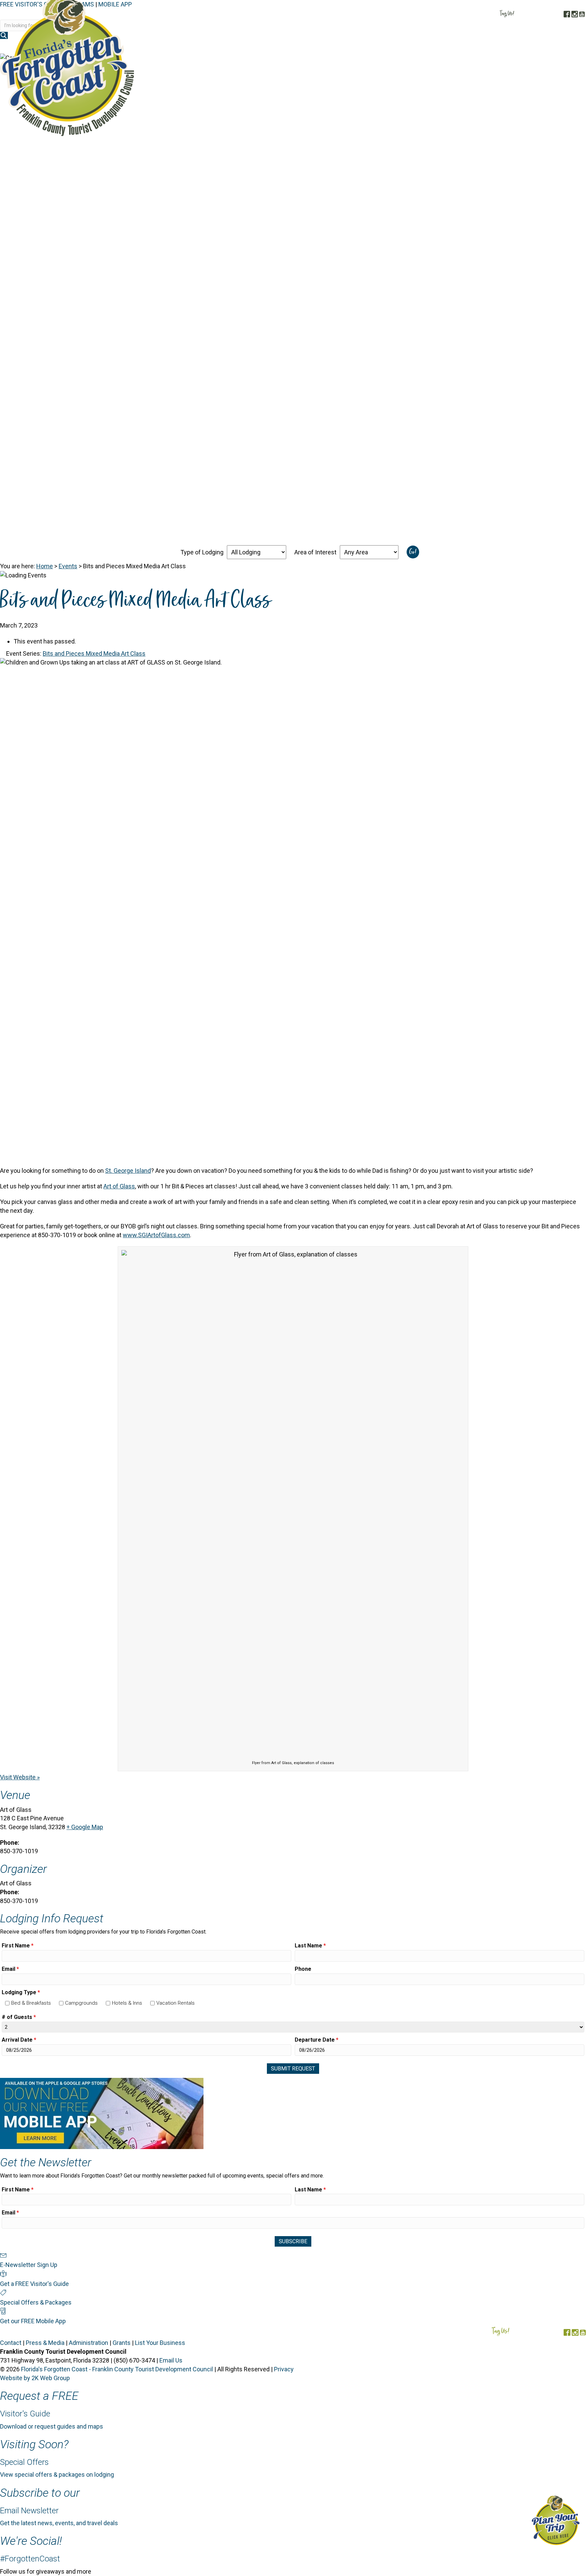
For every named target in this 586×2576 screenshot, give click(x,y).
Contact (11, 2343)
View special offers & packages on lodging (57, 2475)
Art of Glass (119, 1186)
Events (68, 566)
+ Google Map (85, 1827)
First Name (18, 1946)
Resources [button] (564, 47)
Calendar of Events (513, 47)
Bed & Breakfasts (31, 2003)
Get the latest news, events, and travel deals (59, 2523)
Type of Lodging (202, 552)
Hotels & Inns (127, 2003)
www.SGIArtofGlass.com (156, 1235)
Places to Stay (389, 47)
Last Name (310, 1946)
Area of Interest (315, 552)
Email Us (171, 2360)
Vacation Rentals (175, 2003)
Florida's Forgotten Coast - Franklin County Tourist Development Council (117, 2369)
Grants (122, 2343)
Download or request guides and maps (52, 2426)
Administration (89, 2343)
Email (10, 1969)
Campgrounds (81, 2003)
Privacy (284, 2369)
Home (45, 566)
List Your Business (160, 2343)
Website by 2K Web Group (35, 2378)
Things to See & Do (448, 47)
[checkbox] (7, 2003)
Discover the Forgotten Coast (314, 47)
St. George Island (128, 1171)
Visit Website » (20, 1777)
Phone (303, 1969)
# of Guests (19, 2017)
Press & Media (45, 2343)
